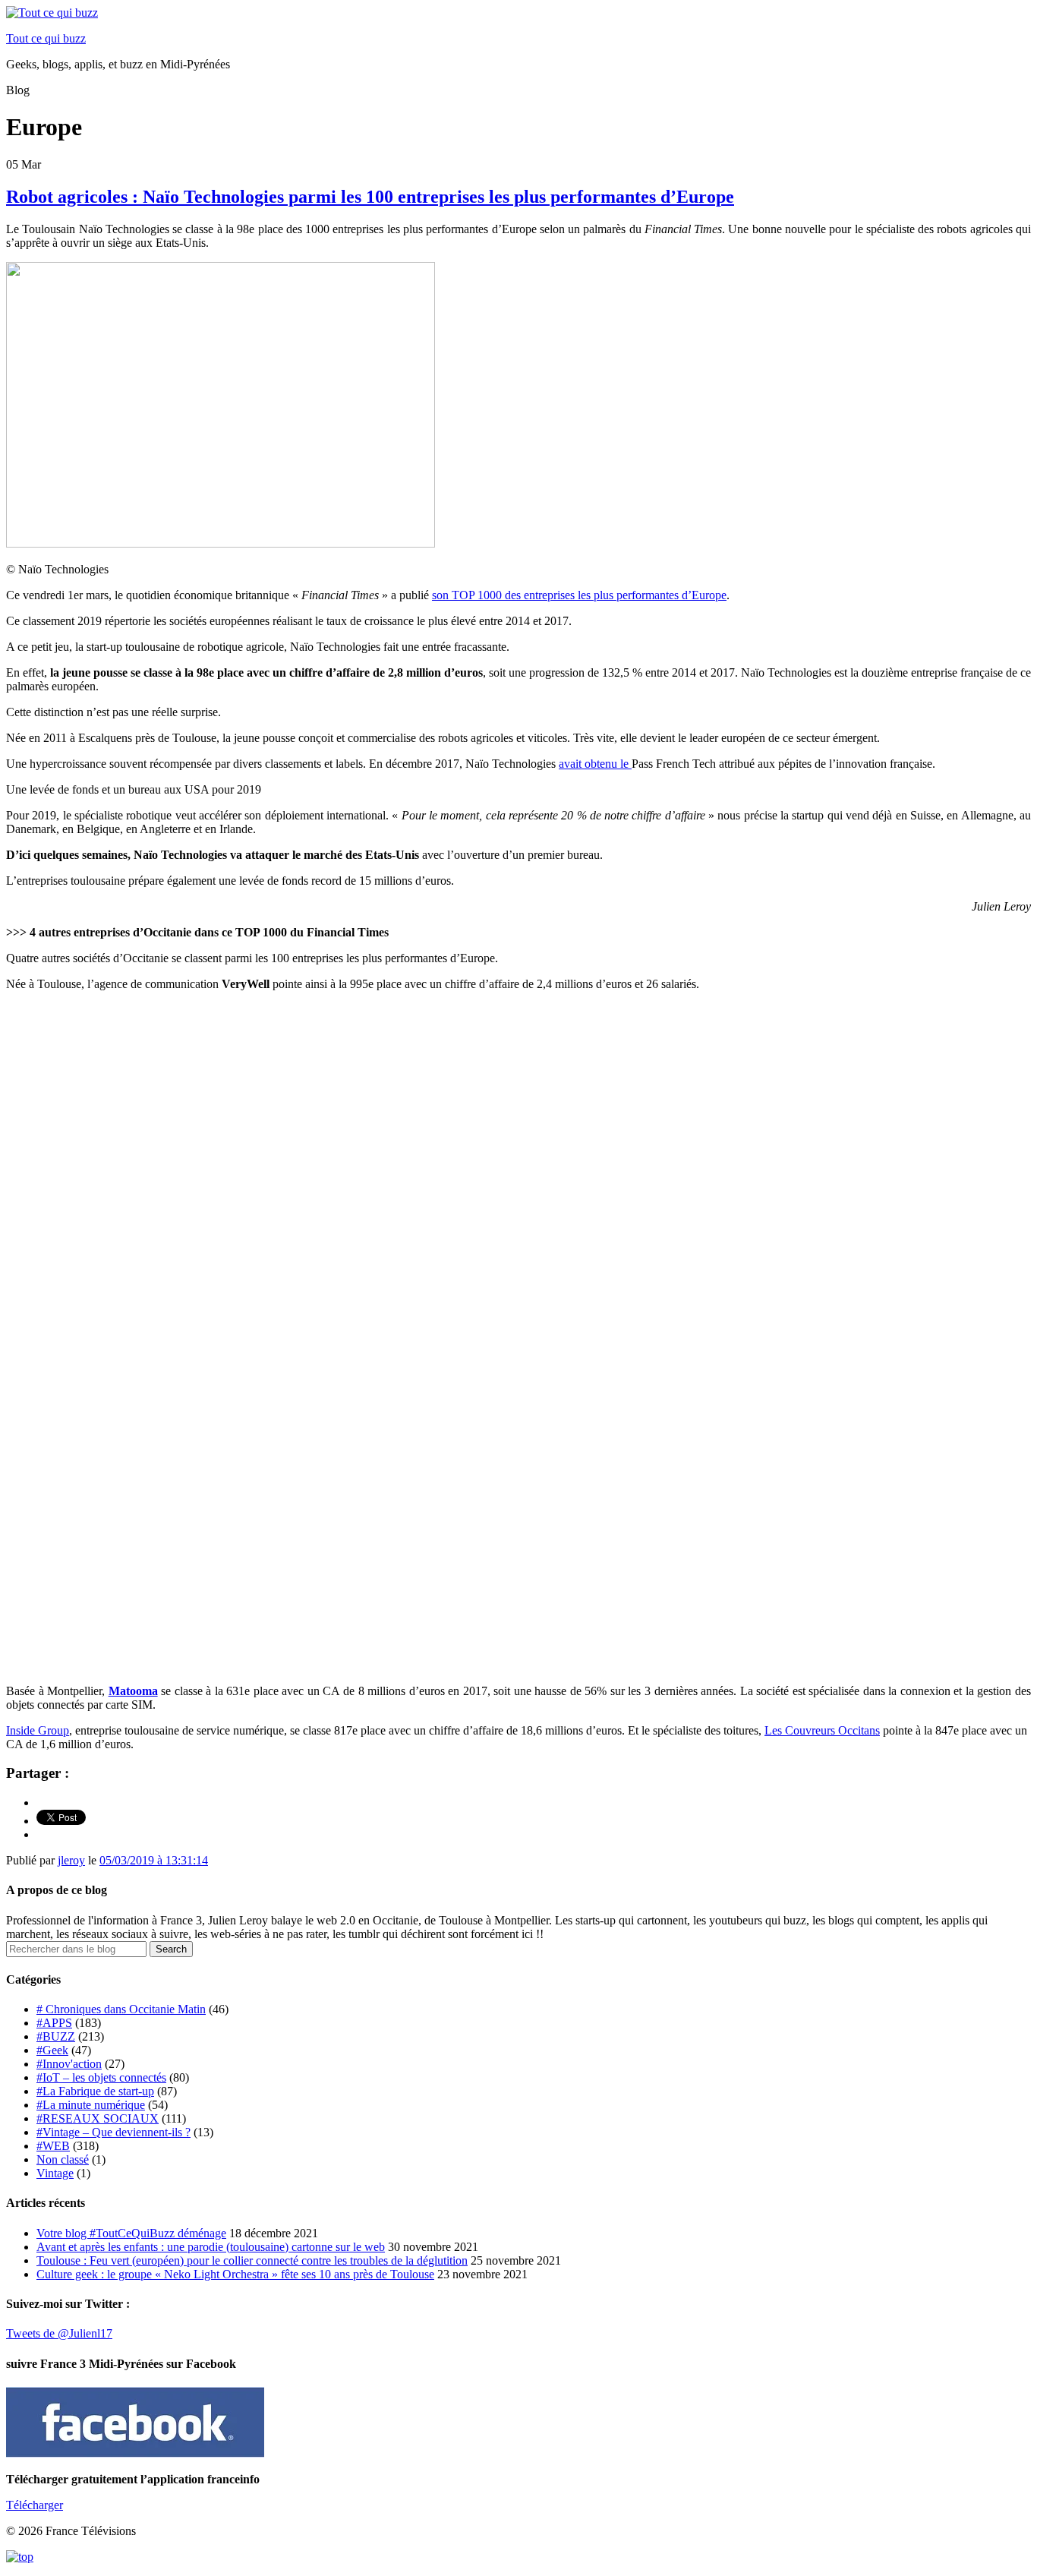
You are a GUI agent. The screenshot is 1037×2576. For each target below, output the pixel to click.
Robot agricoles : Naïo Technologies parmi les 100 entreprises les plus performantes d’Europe (370, 197)
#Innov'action (69, 2064)
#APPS (54, 2023)
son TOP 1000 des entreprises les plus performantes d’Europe (579, 595)
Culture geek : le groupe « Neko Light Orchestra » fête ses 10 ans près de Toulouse (235, 2274)
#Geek (52, 2050)
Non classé (63, 2159)
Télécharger (35, 2505)
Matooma (133, 1691)
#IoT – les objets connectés (101, 2077)
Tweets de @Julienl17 (59, 2333)
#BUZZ (56, 2036)
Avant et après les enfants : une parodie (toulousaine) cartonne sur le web (211, 2247)
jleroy (71, 1860)
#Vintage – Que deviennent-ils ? (113, 2132)
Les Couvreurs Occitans (822, 1730)
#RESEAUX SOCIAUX (98, 2118)
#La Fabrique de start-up (95, 2091)
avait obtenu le (595, 764)
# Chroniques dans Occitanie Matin (121, 2009)
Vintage (55, 2173)
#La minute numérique (91, 2105)
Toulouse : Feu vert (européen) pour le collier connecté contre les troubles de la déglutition (252, 2260)
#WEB (53, 2146)
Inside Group (38, 1730)
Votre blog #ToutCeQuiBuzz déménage (131, 2233)
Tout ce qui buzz (46, 38)
